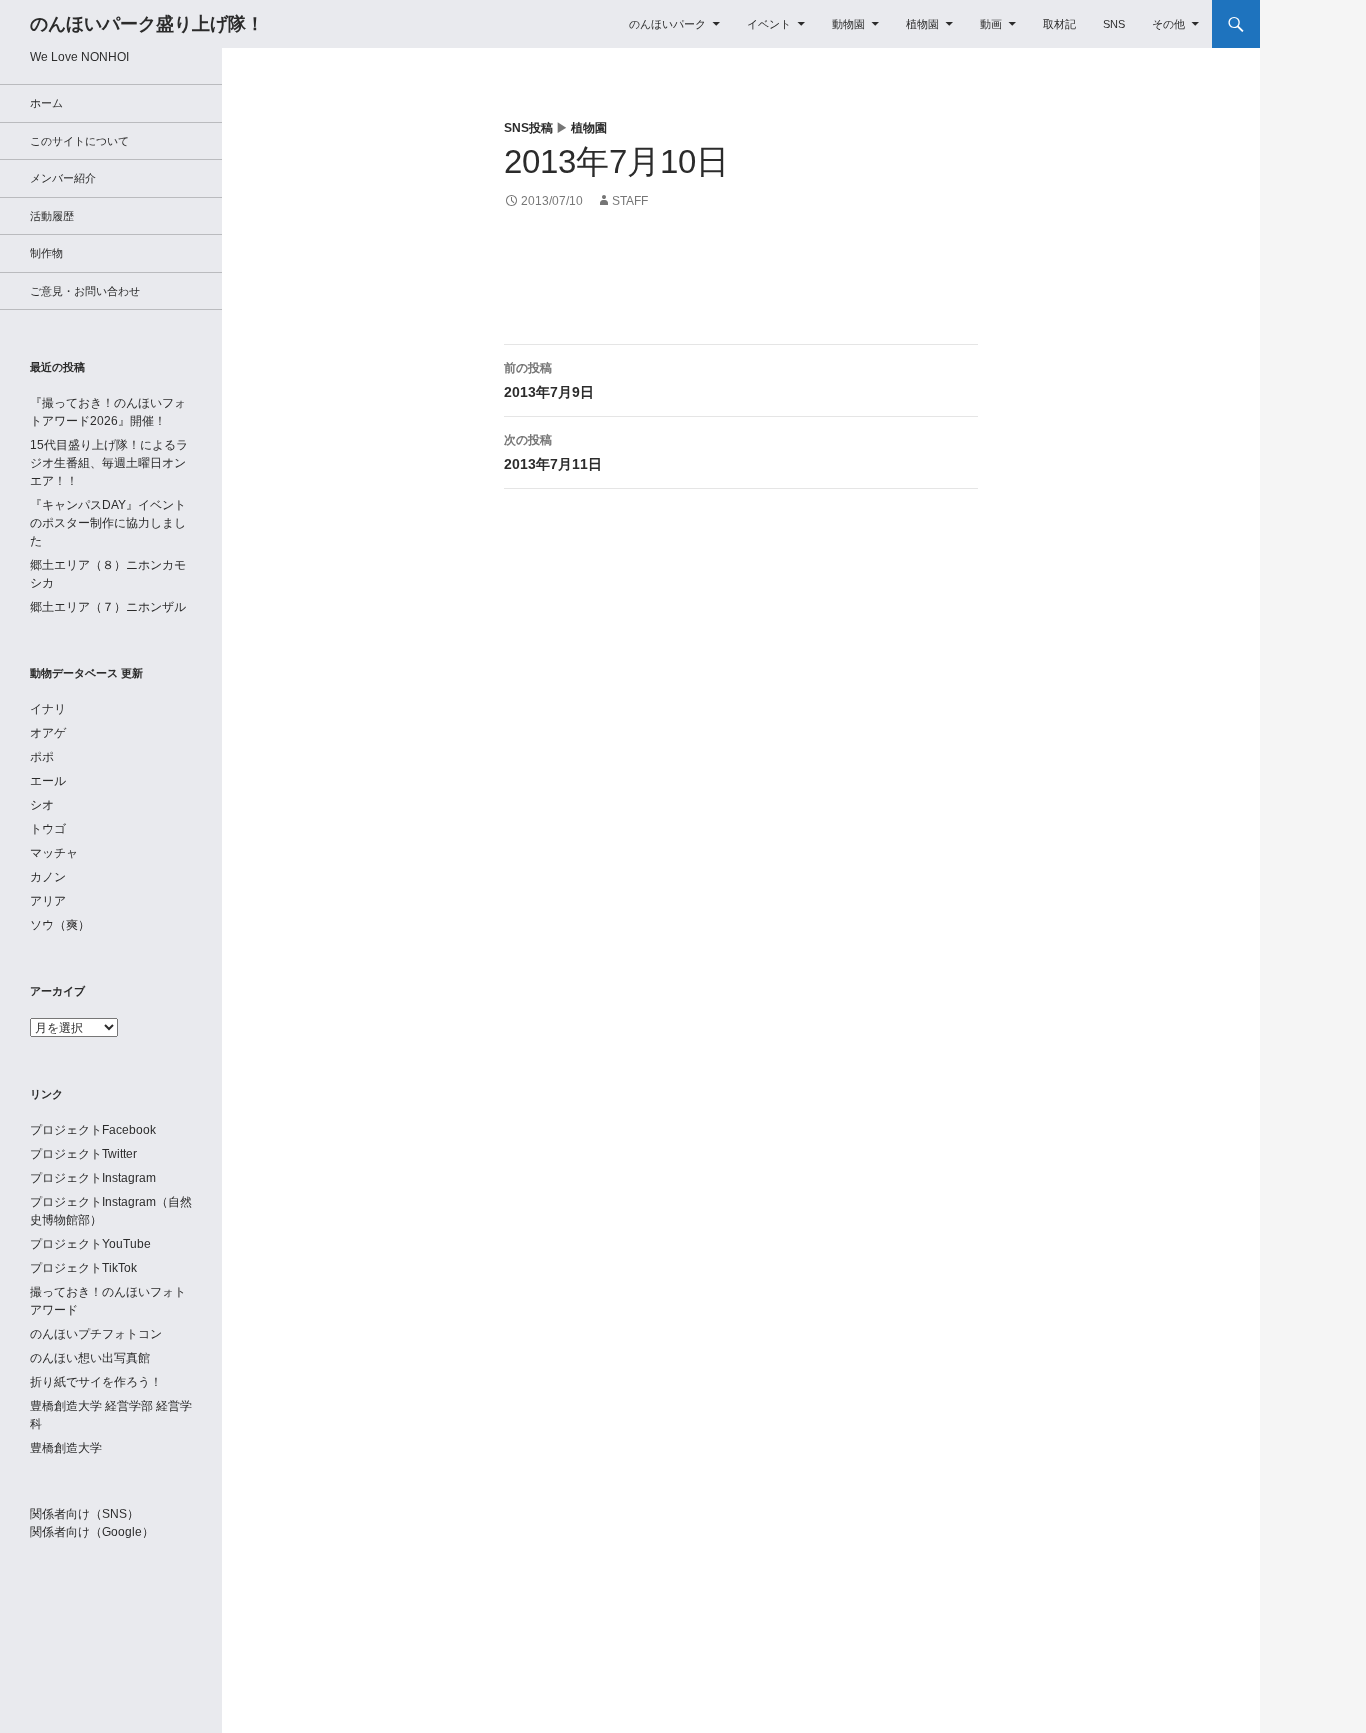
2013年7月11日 (553, 452)
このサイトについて (79, 141)
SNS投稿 (528, 128)
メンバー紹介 (63, 178)
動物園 (848, 24)
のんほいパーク (667, 24)
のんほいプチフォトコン (96, 1334)
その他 (1168, 24)
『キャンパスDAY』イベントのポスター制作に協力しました (108, 523)
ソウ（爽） (60, 925)
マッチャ (54, 853)
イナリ (48, 709)
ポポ (42, 757)
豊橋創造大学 (66, 1448)
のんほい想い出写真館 (90, 1358)
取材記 (1059, 24)
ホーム (46, 103)
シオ (42, 805)
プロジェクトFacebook (93, 1130)
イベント (769, 24)
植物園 (922, 24)
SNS (1114, 24)
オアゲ (48, 733)
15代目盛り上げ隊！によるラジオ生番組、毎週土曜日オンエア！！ (109, 463)
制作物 (46, 253)
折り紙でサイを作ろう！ (96, 1382)
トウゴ (48, 829)
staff (630, 201)
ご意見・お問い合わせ (85, 291)
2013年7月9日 (549, 380)
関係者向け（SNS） (84, 1514)
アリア (48, 901)
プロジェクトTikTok (83, 1268)
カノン (48, 877)
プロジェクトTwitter (83, 1154)
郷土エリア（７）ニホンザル (108, 607)
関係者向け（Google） (92, 1532)
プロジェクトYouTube (90, 1244)
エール (48, 781)
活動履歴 (52, 216)
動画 (991, 24)
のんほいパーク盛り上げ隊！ (147, 24)
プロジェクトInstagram (93, 1178)
